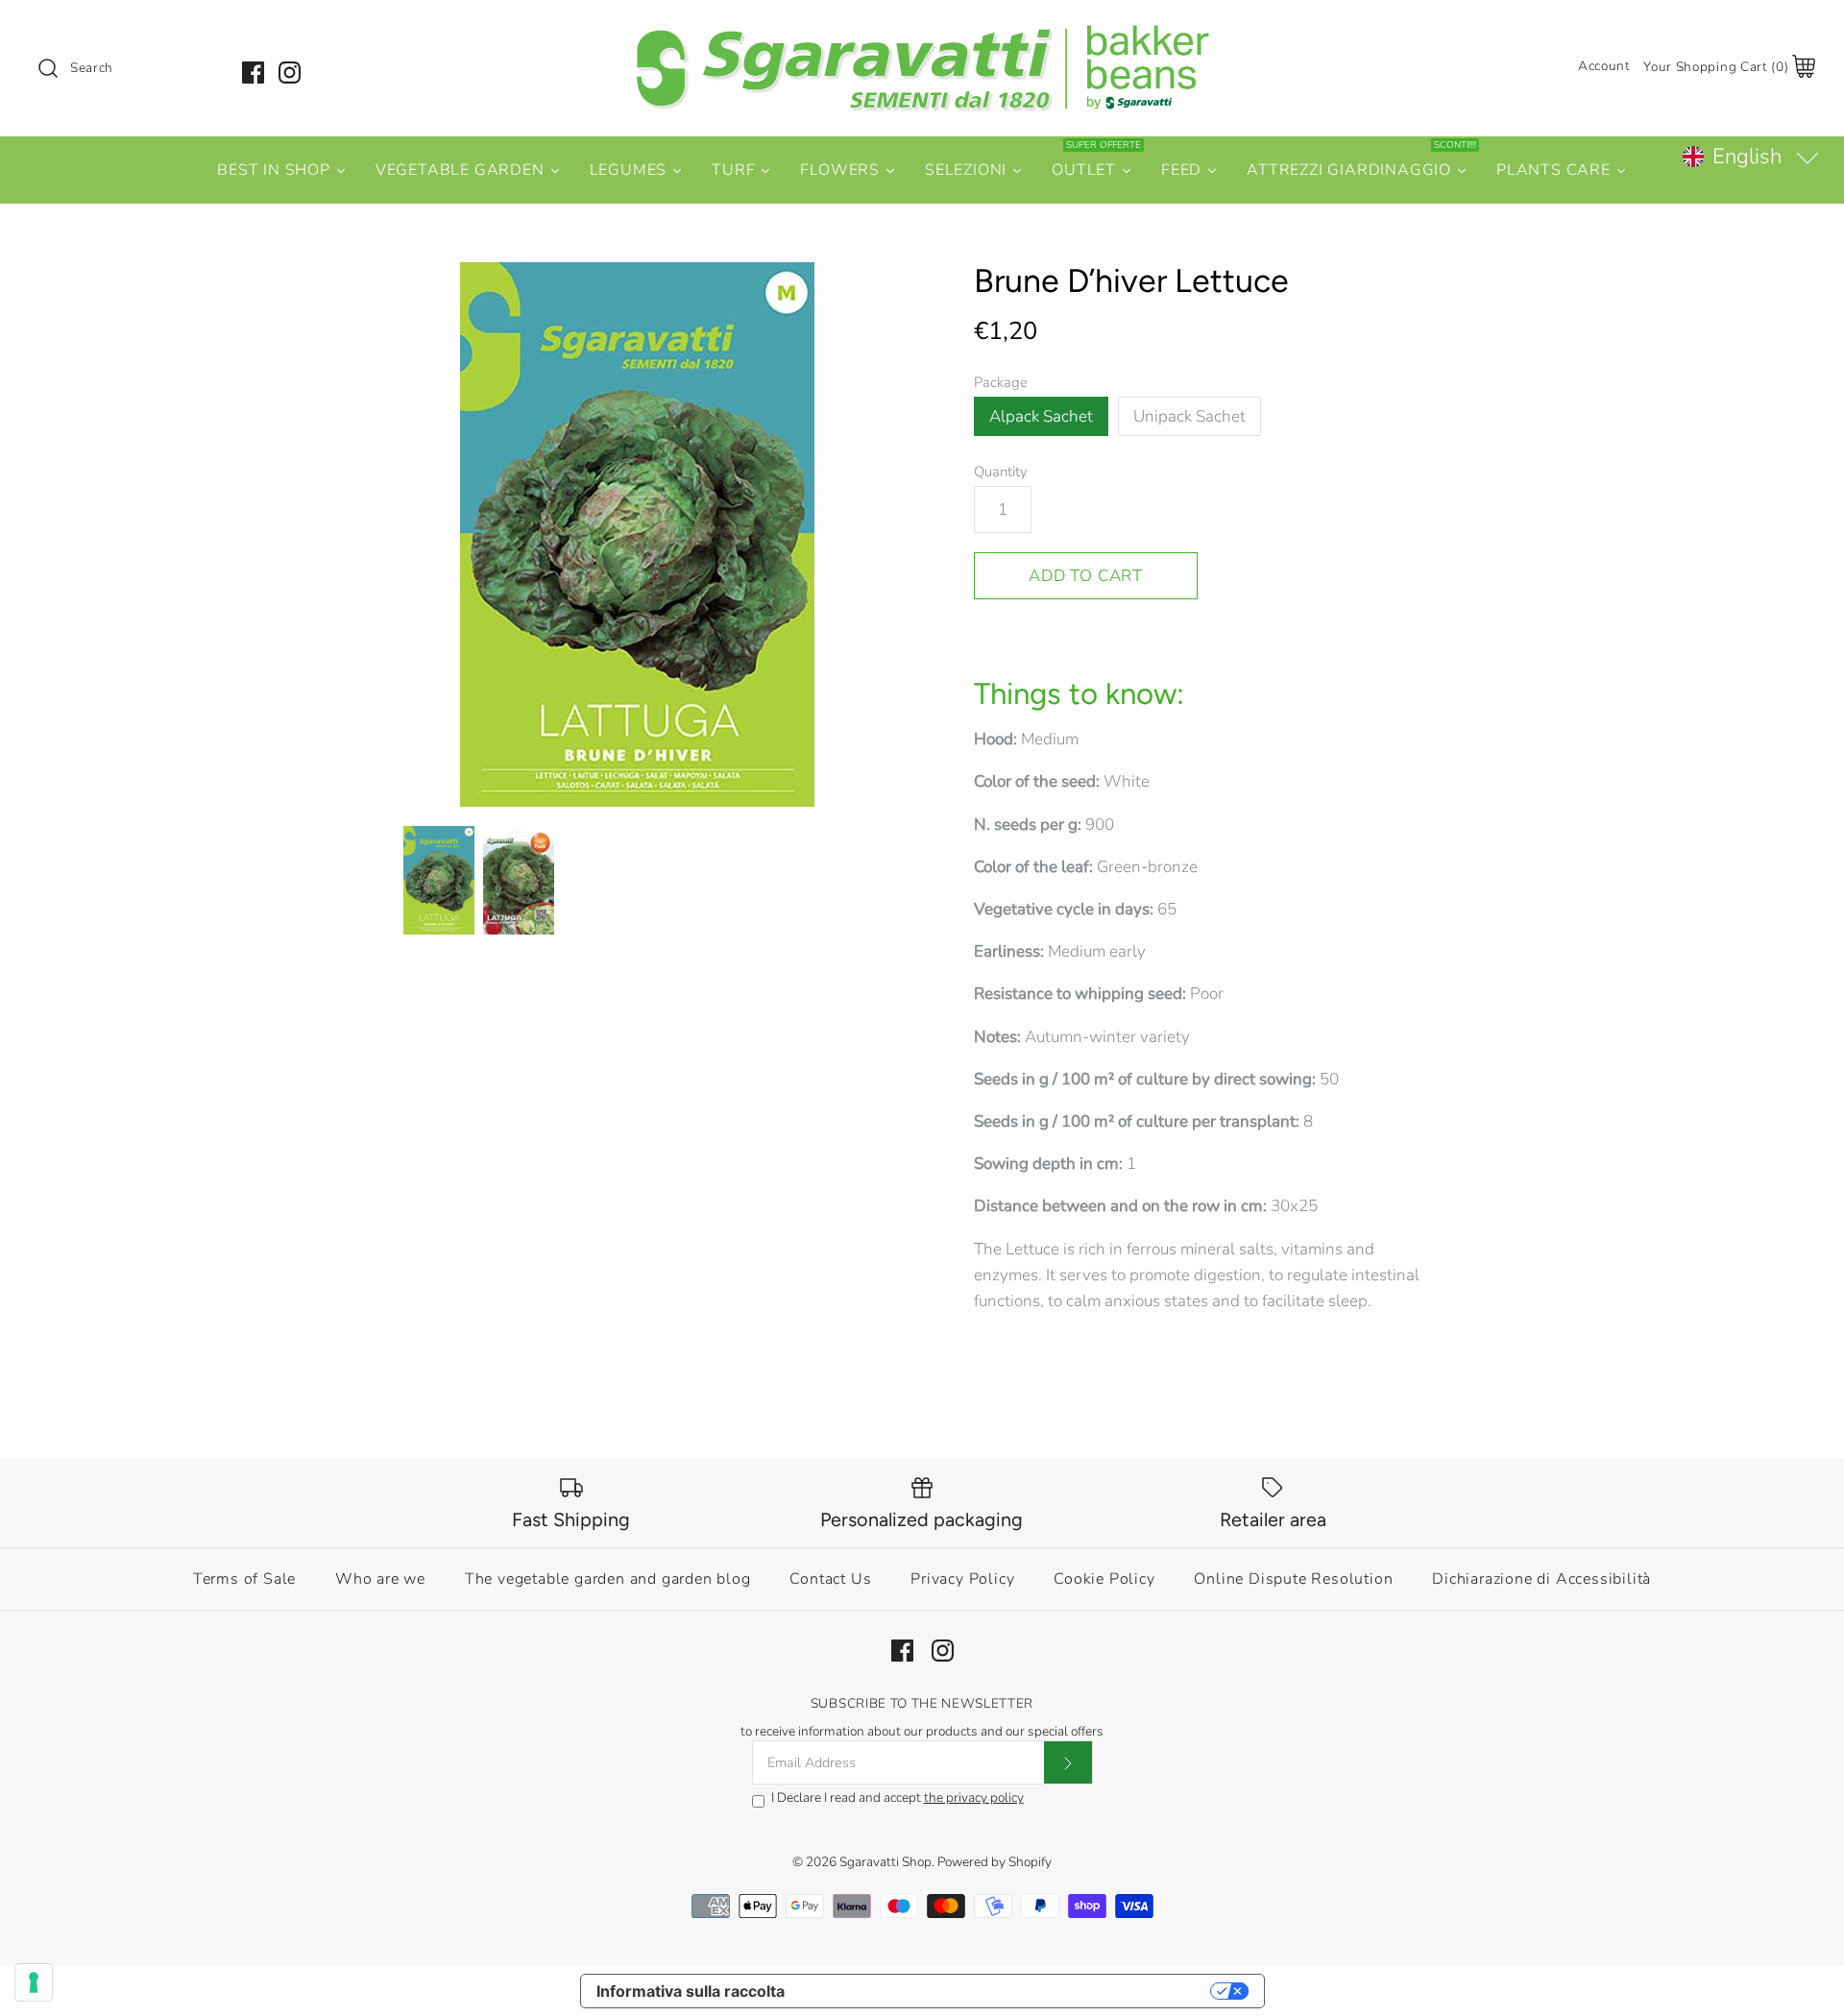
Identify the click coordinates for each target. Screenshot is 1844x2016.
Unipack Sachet (1189, 416)
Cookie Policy (1104, 1579)
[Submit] (1068, 1762)
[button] (1750, 157)
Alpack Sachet (1041, 416)
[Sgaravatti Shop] (922, 32)
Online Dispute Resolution (1293, 1579)
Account (1604, 66)
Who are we (380, 1579)
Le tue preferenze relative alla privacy (1007, 1991)
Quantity (1001, 472)
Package (1001, 382)
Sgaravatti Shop (886, 1862)
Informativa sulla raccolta (691, 1991)
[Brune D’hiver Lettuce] (637, 534)
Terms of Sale (244, 1579)
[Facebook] (253, 73)
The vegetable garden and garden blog (608, 1579)
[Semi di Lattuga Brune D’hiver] (519, 881)
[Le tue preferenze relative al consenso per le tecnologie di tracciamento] (34, 1982)
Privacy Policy (962, 1579)
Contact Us (830, 1579)
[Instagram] (290, 73)
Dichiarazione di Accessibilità (1541, 1579)
